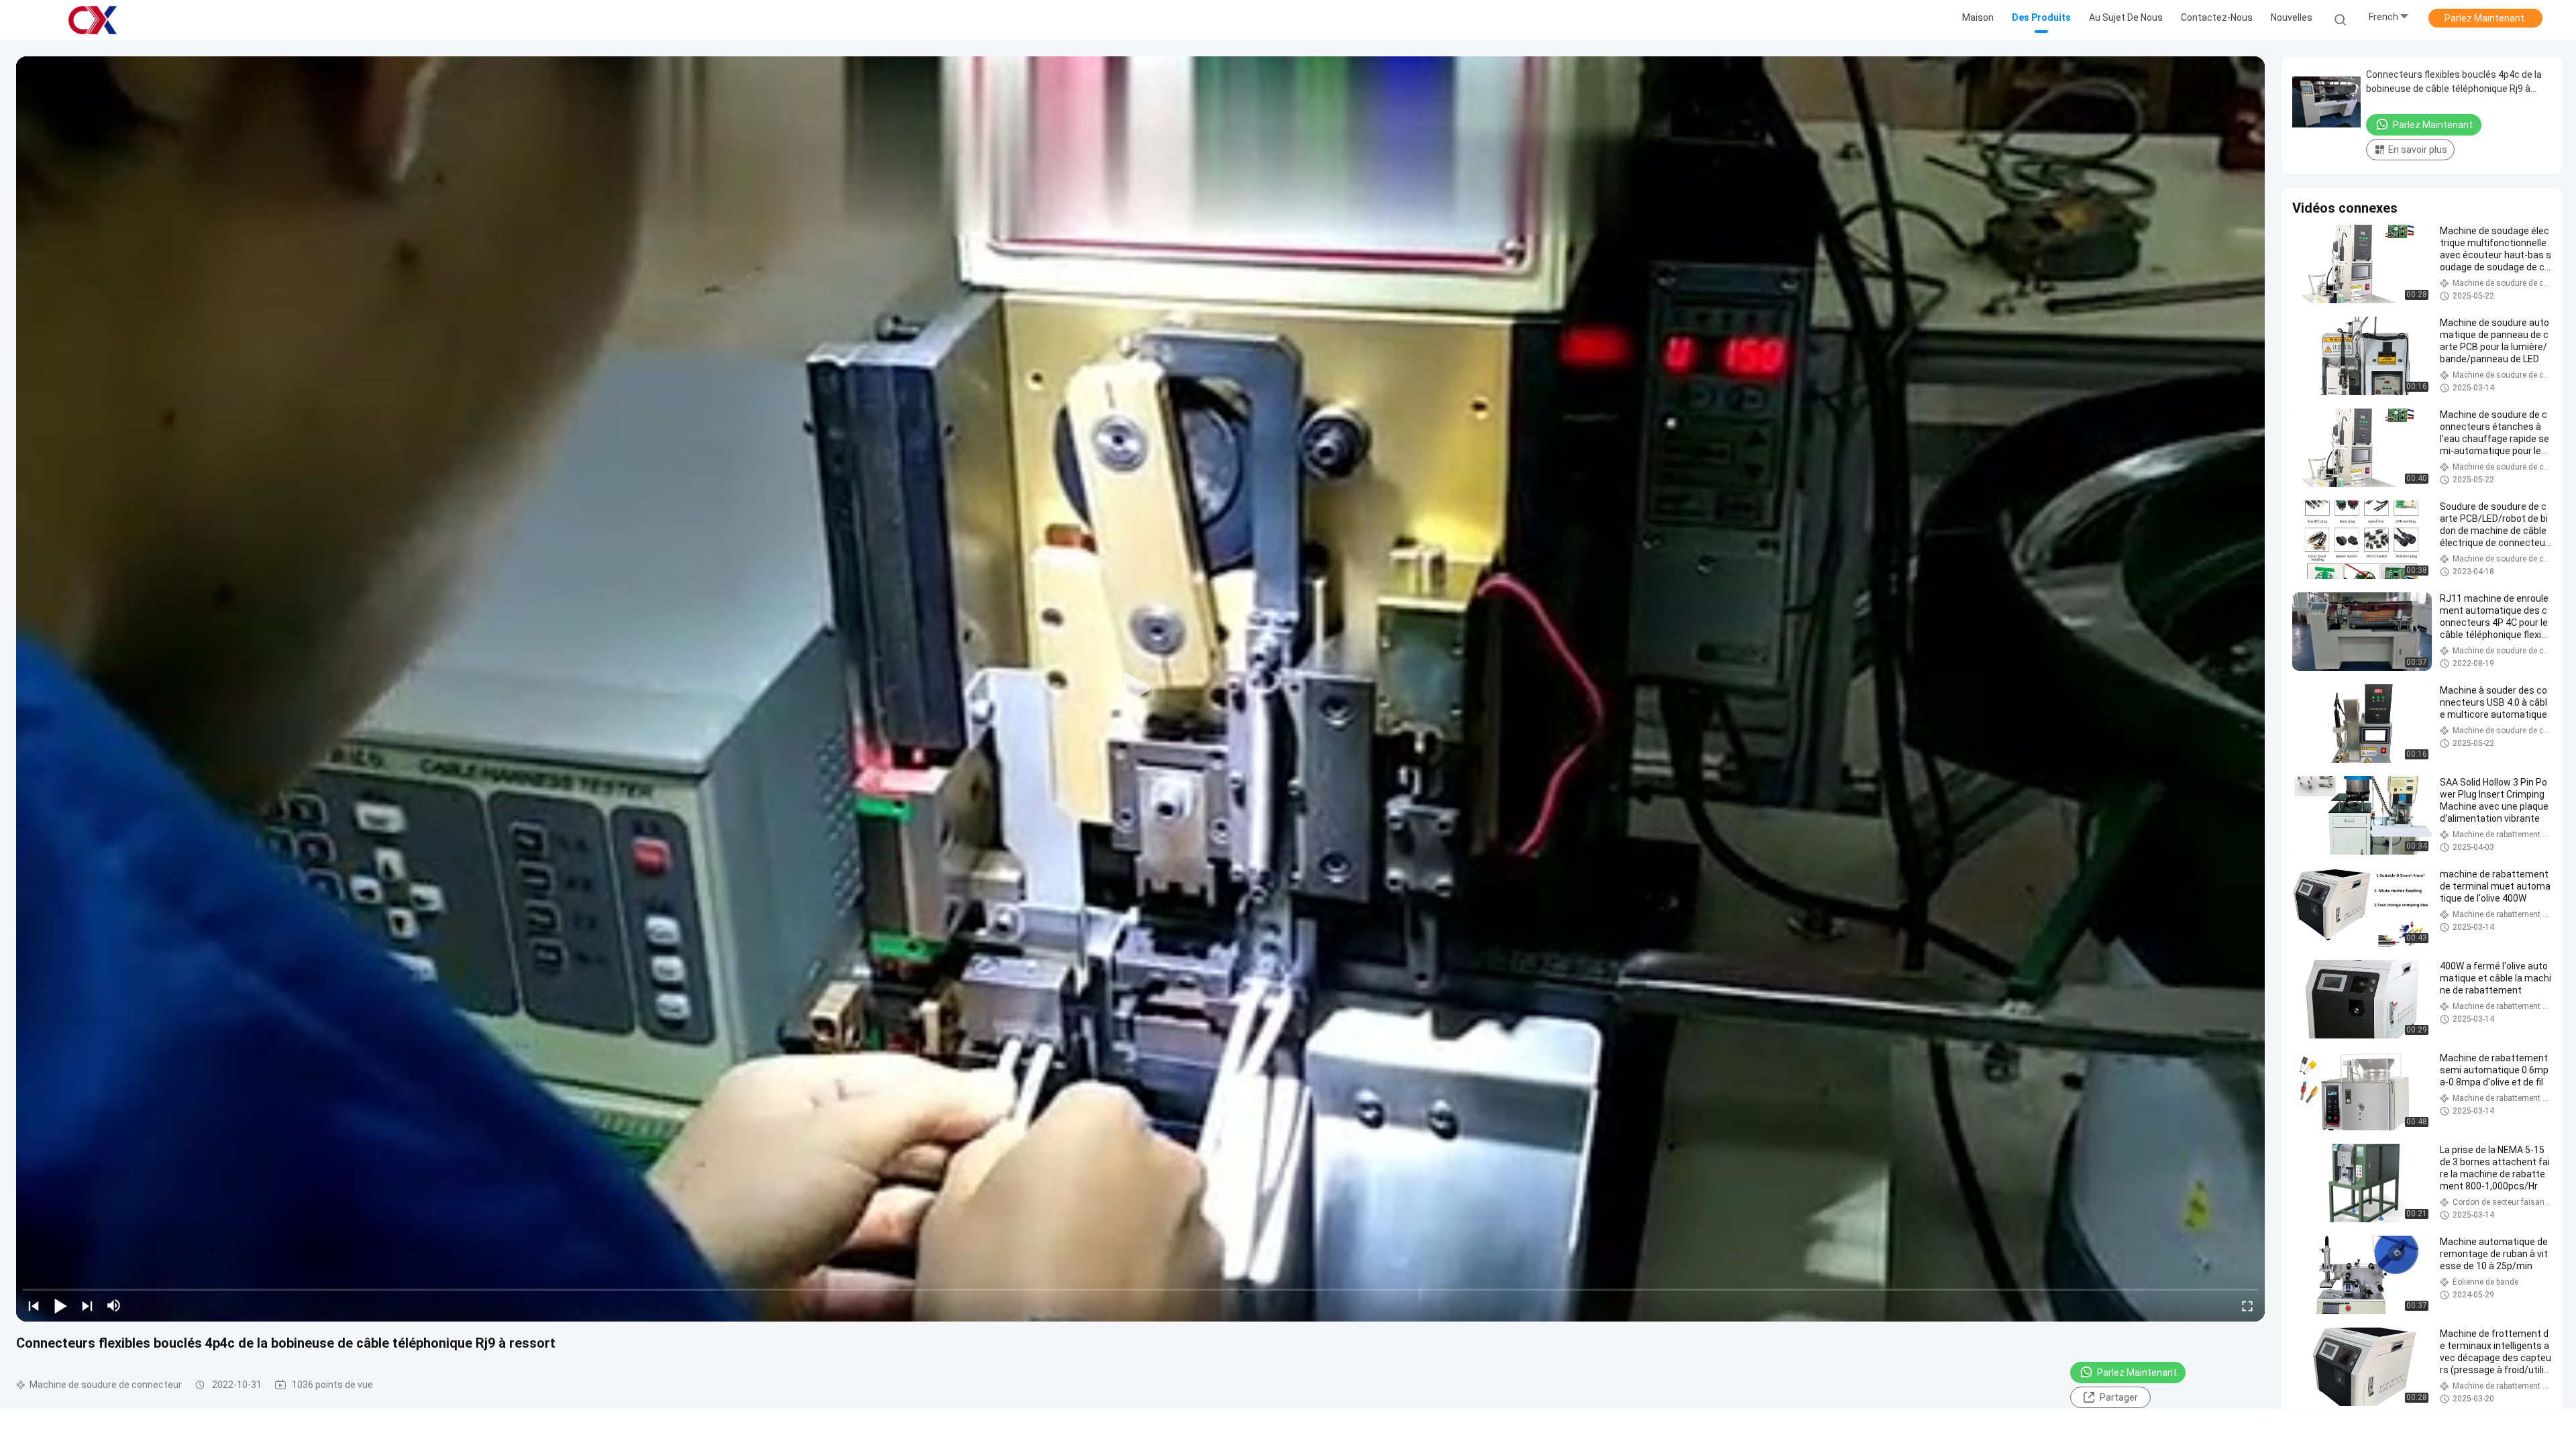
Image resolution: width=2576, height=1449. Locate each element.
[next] (87, 1305)
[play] (1140, 689)
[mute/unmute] (114, 1305)
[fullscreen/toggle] (2247, 1305)
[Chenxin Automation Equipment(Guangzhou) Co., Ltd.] (93, 20)
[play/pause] (60, 1305)
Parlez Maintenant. (2485, 18)
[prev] (34, 1305)
